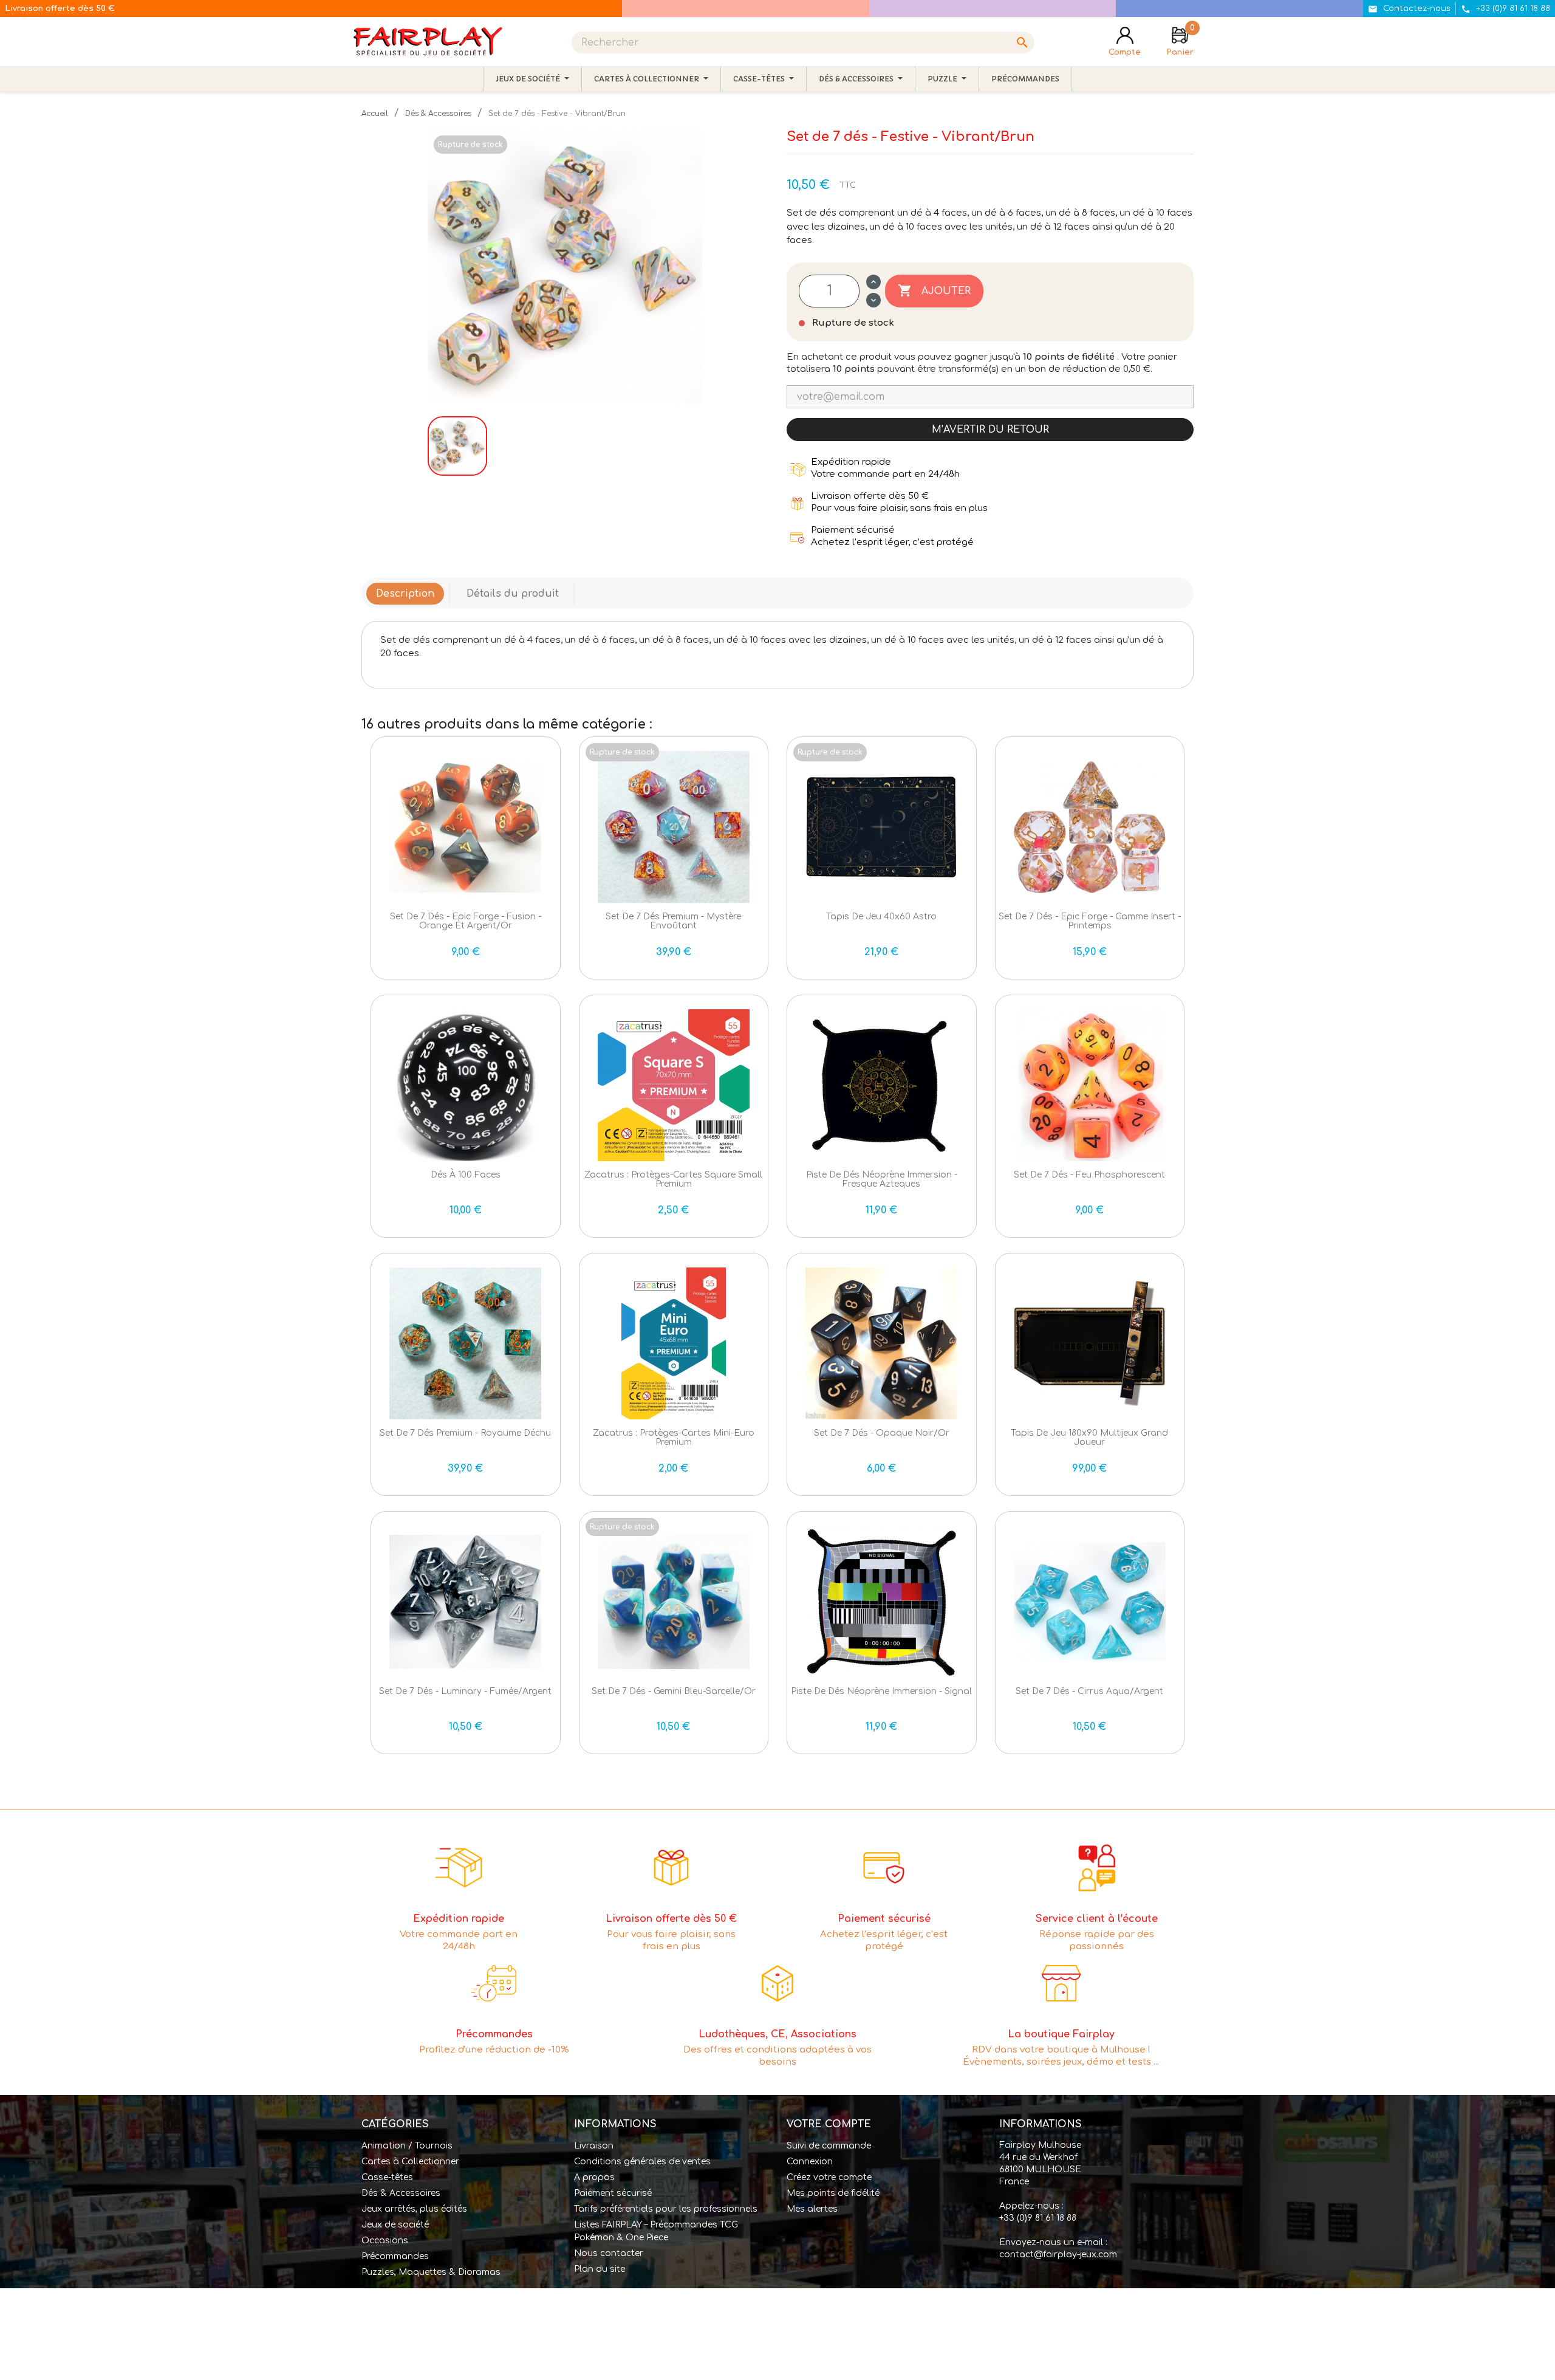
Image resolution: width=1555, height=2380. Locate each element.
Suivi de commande (829, 2146)
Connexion (810, 2162)
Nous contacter (609, 2253)
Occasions (385, 2241)
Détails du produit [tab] (513, 594)
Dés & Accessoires (401, 2193)
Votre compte (829, 2124)
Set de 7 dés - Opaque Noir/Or (882, 1433)
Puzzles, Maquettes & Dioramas (431, 2272)
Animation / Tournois (407, 2146)
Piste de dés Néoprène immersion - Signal (881, 1691)
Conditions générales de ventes (642, 2162)
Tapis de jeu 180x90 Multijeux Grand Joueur (1089, 1438)
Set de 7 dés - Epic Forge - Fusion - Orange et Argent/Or (466, 921)
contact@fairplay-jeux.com (1058, 2255)
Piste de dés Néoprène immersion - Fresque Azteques (882, 1179)
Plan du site (600, 2269)
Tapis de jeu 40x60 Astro (881, 917)
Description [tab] (405, 594)
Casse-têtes (387, 2177)
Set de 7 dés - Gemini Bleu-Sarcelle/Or (674, 1691)
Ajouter (934, 290)
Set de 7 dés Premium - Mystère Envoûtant (673, 921)
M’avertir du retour (990, 430)
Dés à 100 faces (466, 1175)
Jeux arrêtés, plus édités (414, 2209)
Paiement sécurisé (613, 2193)
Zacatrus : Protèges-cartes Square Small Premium (673, 1179)
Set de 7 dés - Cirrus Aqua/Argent (1089, 1691)
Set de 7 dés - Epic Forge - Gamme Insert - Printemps (1090, 921)
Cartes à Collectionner (410, 2162)
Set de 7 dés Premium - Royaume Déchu (465, 1433)
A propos (594, 2177)
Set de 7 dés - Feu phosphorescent (1089, 1175)
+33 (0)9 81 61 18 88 (1038, 2218)
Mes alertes (812, 2209)
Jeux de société (395, 2225)
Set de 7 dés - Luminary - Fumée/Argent (465, 1691)
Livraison (594, 2146)
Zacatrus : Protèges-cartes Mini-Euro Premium (674, 1438)
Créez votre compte (829, 2177)
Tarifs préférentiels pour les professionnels (666, 2209)
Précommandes (395, 2256)
